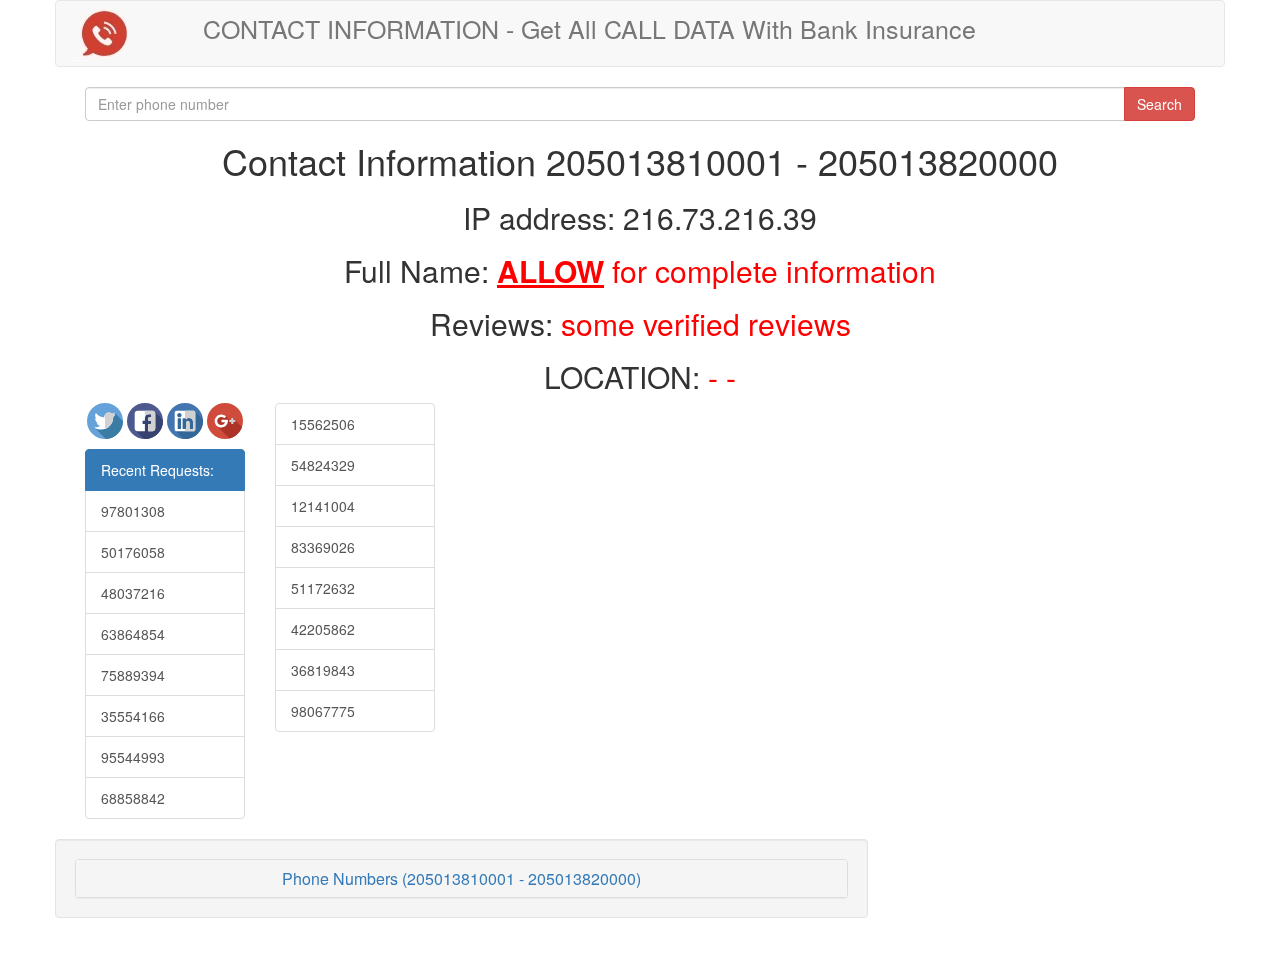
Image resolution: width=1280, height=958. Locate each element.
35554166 (133, 716)
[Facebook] (147, 429)
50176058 (133, 552)
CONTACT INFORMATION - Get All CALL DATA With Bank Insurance (589, 28)
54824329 (323, 465)
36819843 (323, 670)
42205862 (323, 629)
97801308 (133, 511)
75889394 (133, 675)
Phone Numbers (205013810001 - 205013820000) (461, 878)
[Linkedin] (187, 429)
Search (1159, 104)
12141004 (323, 506)
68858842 (133, 798)
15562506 (323, 424)
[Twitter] (107, 429)
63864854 (133, 634)
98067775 (323, 711)
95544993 (133, 757)
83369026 (323, 547)
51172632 (323, 588)
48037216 (133, 593)
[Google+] (225, 429)
